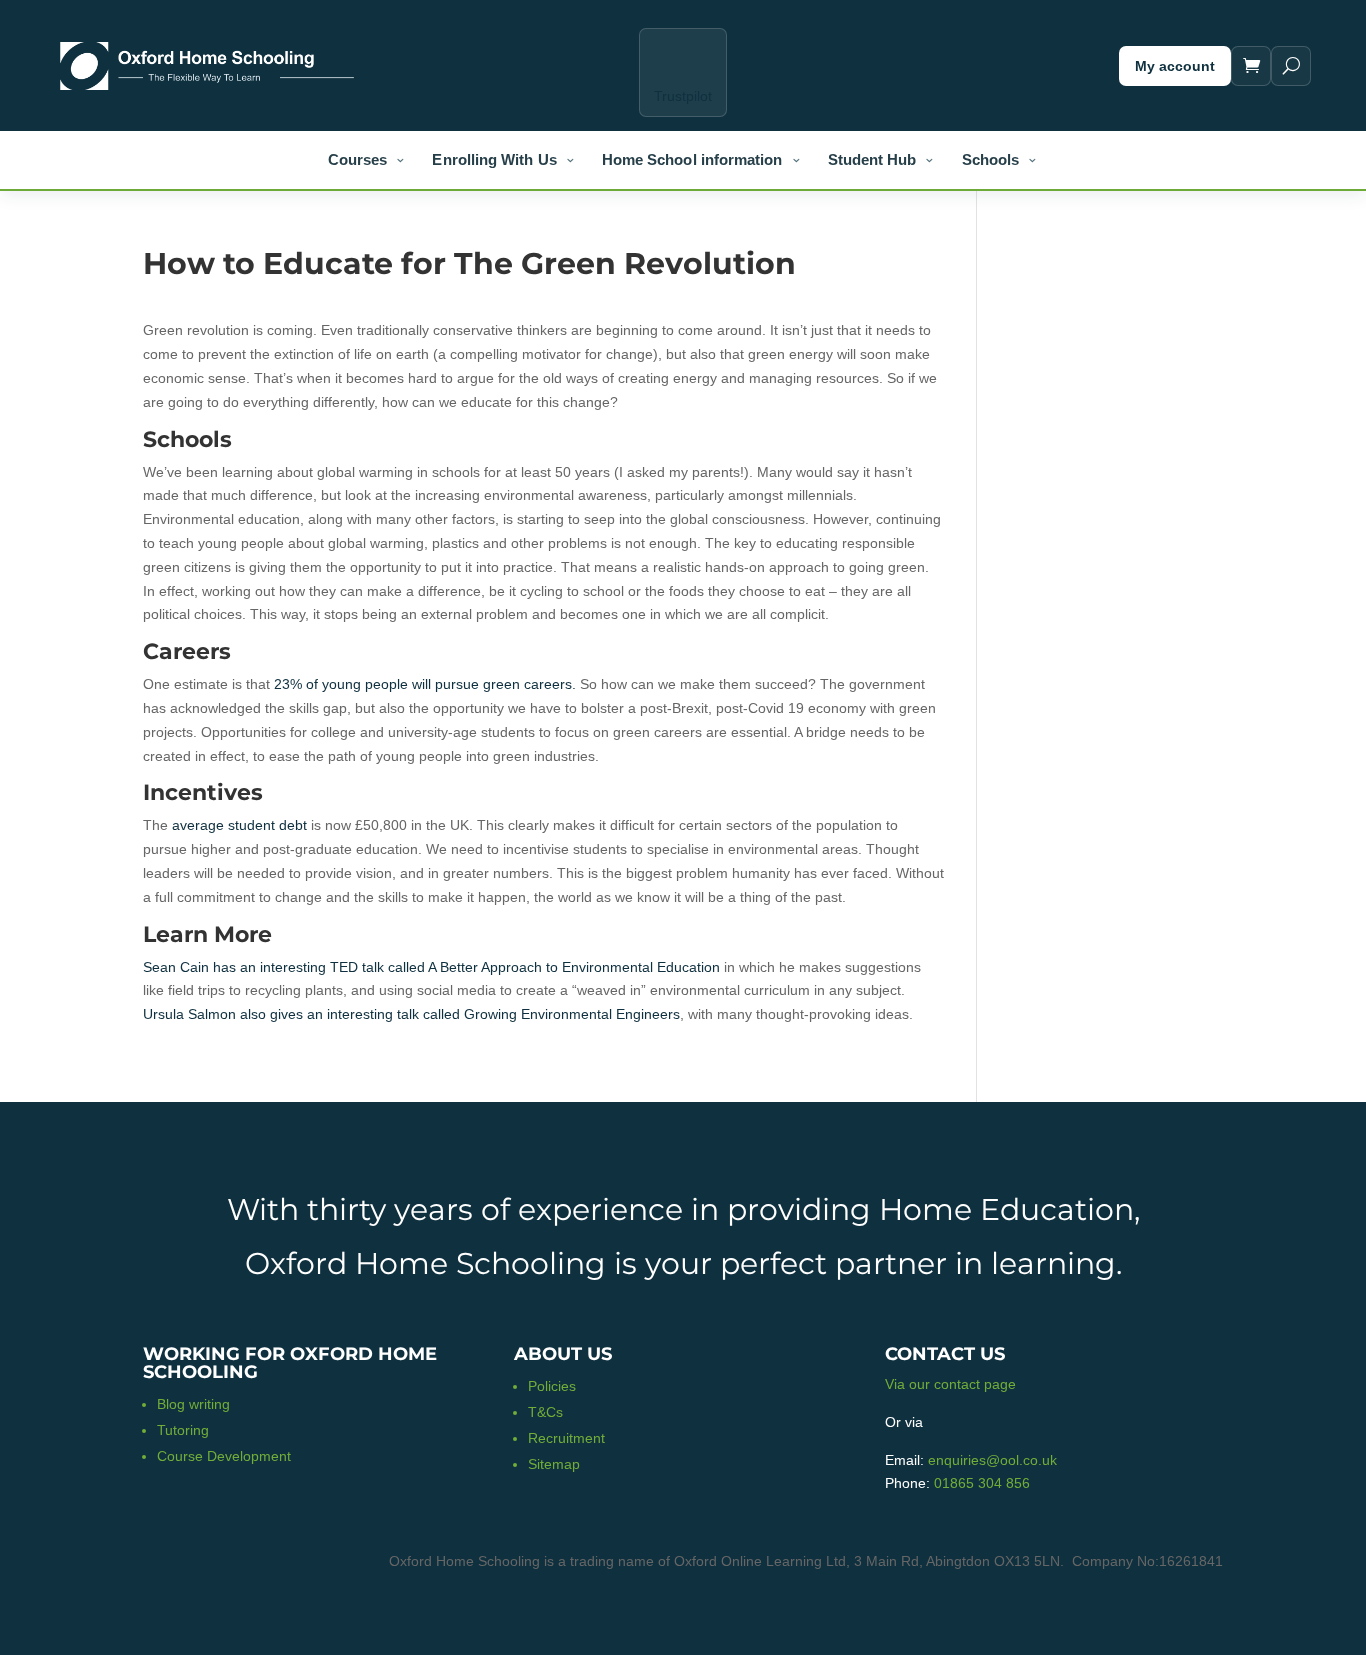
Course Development (224, 1456)
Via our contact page (950, 1384)
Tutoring (183, 1430)
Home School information (692, 159)
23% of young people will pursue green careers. (425, 684)
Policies (552, 1386)
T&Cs (545, 1412)
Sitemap (554, 1464)
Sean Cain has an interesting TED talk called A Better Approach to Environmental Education (431, 967)
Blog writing (193, 1404)
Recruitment (566, 1438)
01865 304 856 (982, 1483)
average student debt (239, 825)
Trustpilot (683, 96)
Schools (991, 159)
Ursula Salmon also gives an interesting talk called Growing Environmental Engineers (411, 1014)
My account (1175, 66)
